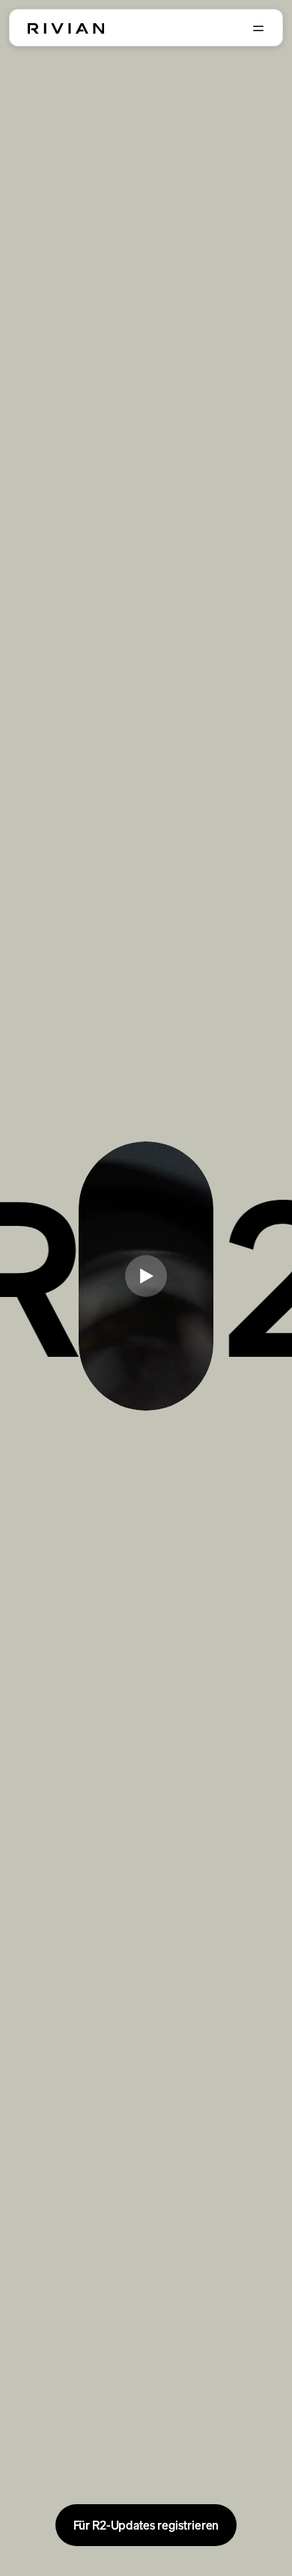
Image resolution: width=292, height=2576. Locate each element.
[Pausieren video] (146, 1276)
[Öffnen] (258, 28)
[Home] (66, 28)
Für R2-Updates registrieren (146, 2525)
